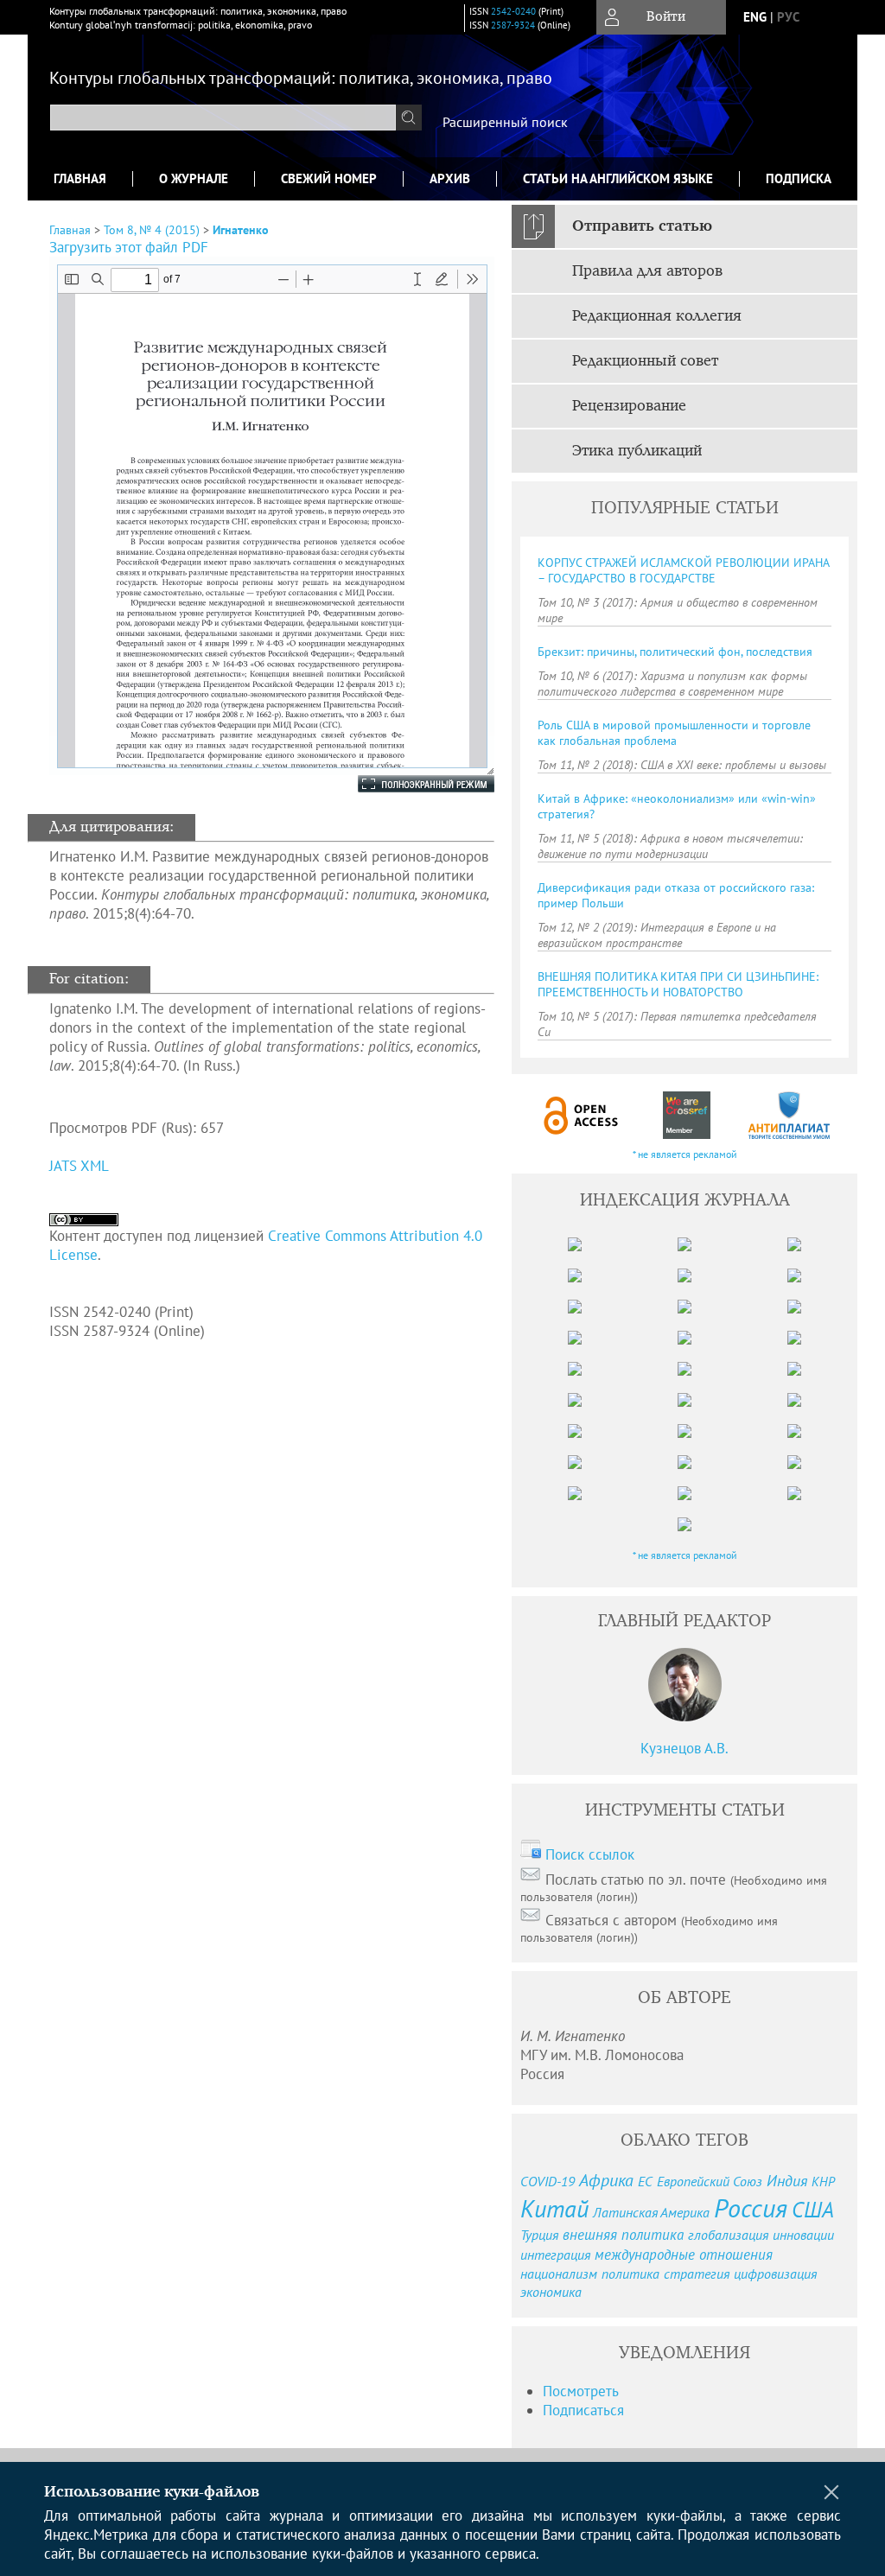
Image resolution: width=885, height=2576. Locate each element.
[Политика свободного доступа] (582, 1115)
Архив (450, 178)
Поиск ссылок (590, 1854)
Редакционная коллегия (657, 316)
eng (755, 17)
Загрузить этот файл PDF (129, 247)
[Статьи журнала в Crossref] (686, 1115)
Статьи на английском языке (618, 178)
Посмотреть (581, 2391)
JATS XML (79, 1166)
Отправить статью (642, 226)
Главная (80, 178)
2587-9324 (513, 25)
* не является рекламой (685, 1154)
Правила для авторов (647, 271)
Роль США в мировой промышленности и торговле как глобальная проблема (674, 733)
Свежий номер (329, 178)
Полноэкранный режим (409, 784)
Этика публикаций (637, 451)
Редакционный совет (645, 361)
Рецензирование (629, 406)
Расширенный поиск (505, 122)
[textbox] (223, 118)
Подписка (799, 178)
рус (788, 17)
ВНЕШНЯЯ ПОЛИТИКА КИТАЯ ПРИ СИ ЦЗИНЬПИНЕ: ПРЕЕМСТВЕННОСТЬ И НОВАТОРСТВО (678, 984)
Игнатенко (241, 230)
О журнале (194, 178)
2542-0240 (513, 11)
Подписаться (583, 2410)
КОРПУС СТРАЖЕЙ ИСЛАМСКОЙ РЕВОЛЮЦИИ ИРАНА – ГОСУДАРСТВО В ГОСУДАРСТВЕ (683, 570)
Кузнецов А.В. (684, 1748)
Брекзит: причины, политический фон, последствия (675, 652)
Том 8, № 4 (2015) (152, 230)
